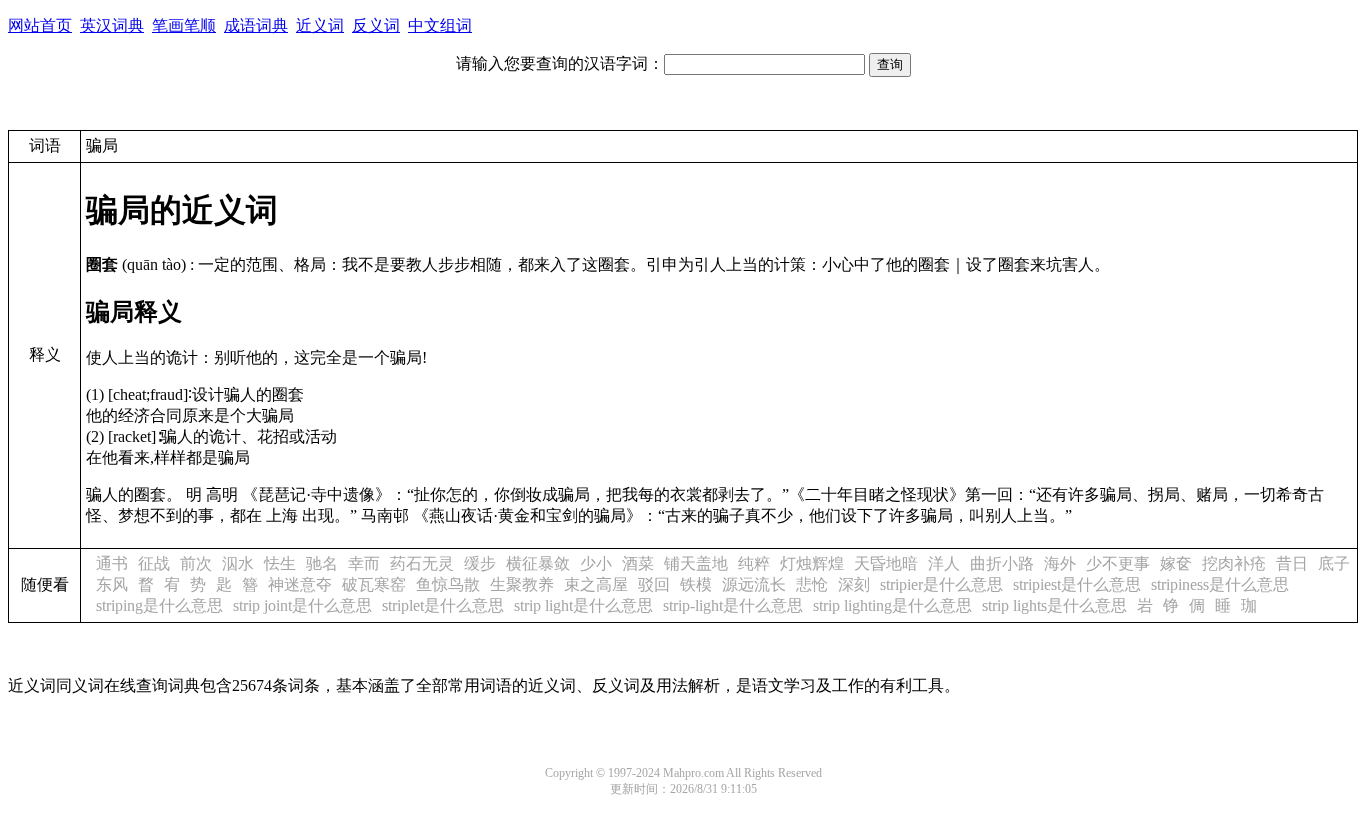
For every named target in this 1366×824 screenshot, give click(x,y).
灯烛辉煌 (812, 563)
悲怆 (812, 584)
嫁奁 (1176, 563)
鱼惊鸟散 (448, 584)
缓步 (480, 563)
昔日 (1292, 563)
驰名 (322, 563)
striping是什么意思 (159, 605)
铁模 (696, 584)
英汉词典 (112, 25)
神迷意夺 (300, 584)
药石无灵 (422, 563)
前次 (196, 563)
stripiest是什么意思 (1077, 584)
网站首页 (40, 25)
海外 (1060, 563)
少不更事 (1118, 563)
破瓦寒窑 (374, 584)
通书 (112, 563)
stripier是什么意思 (941, 584)
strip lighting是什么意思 (892, 605)
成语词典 (256, 25)
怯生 (280, 563)
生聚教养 (522, 584)
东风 (112, 584)
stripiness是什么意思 (1220, 584)
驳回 (654, 584)
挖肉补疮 (1234, 563)
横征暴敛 (538, 563)
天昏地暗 (886, 563)
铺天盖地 (696, 563)
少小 (596, 563)
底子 (1334, 563)
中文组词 (440, 25)
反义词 (376, 25)
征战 (154, 563)
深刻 (854, 584)
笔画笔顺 (184, 25)
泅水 (238, 563)
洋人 (944, 563)
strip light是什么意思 (583, 605)
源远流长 (754, 584)
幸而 (364, 563)
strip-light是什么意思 (733, 605)
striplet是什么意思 (443, 605)
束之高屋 (596, 584)
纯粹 (754, 563)
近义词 (320, 25)
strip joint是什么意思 (302, 605)
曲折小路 (1002, 563)
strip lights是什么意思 (1054, 605)
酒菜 (638, 563)
